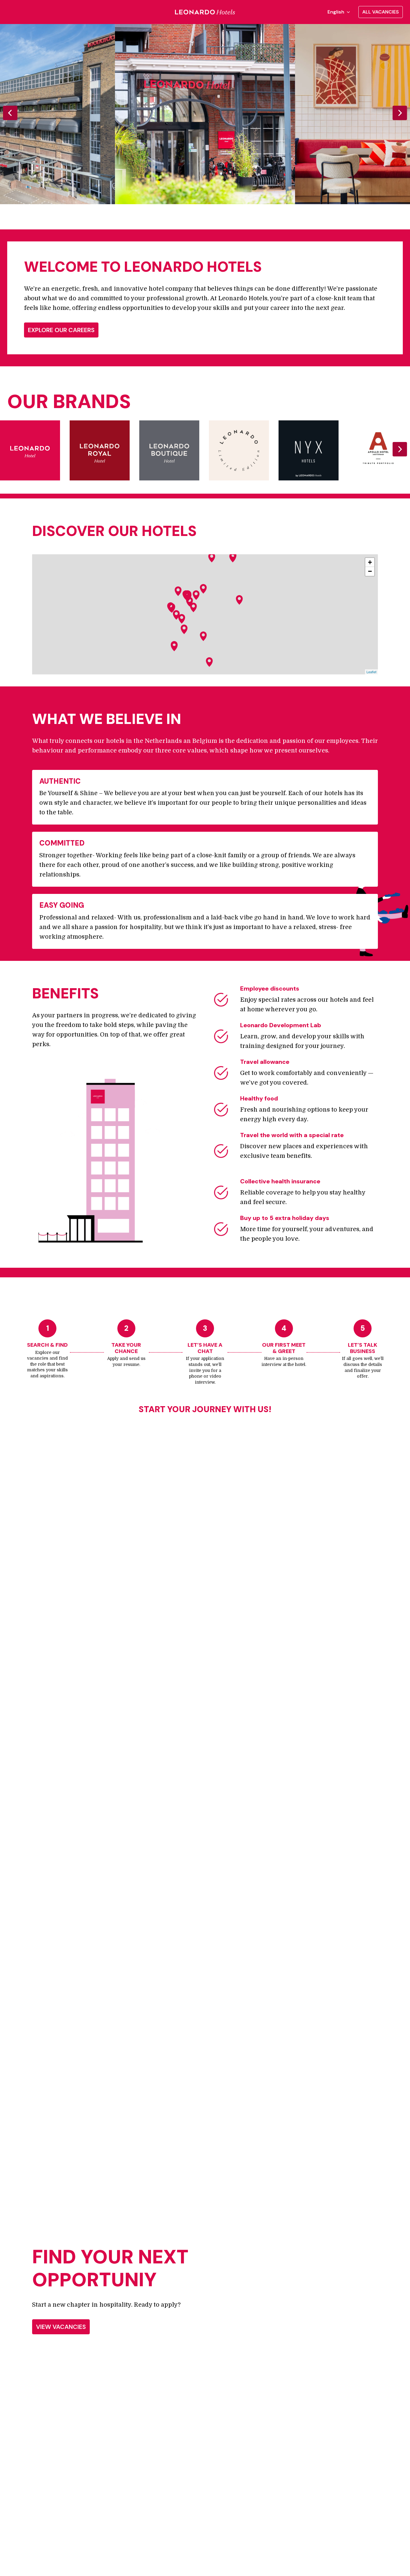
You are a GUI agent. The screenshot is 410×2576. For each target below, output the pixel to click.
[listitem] (205, 114)
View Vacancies (61, 2327)
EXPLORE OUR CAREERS (61, 330)
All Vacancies (381, 12)
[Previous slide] (10, 113)
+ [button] (370, 562)
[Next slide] (400, 113)
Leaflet (371, 672)
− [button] (370, 571)
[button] (196, 595)
